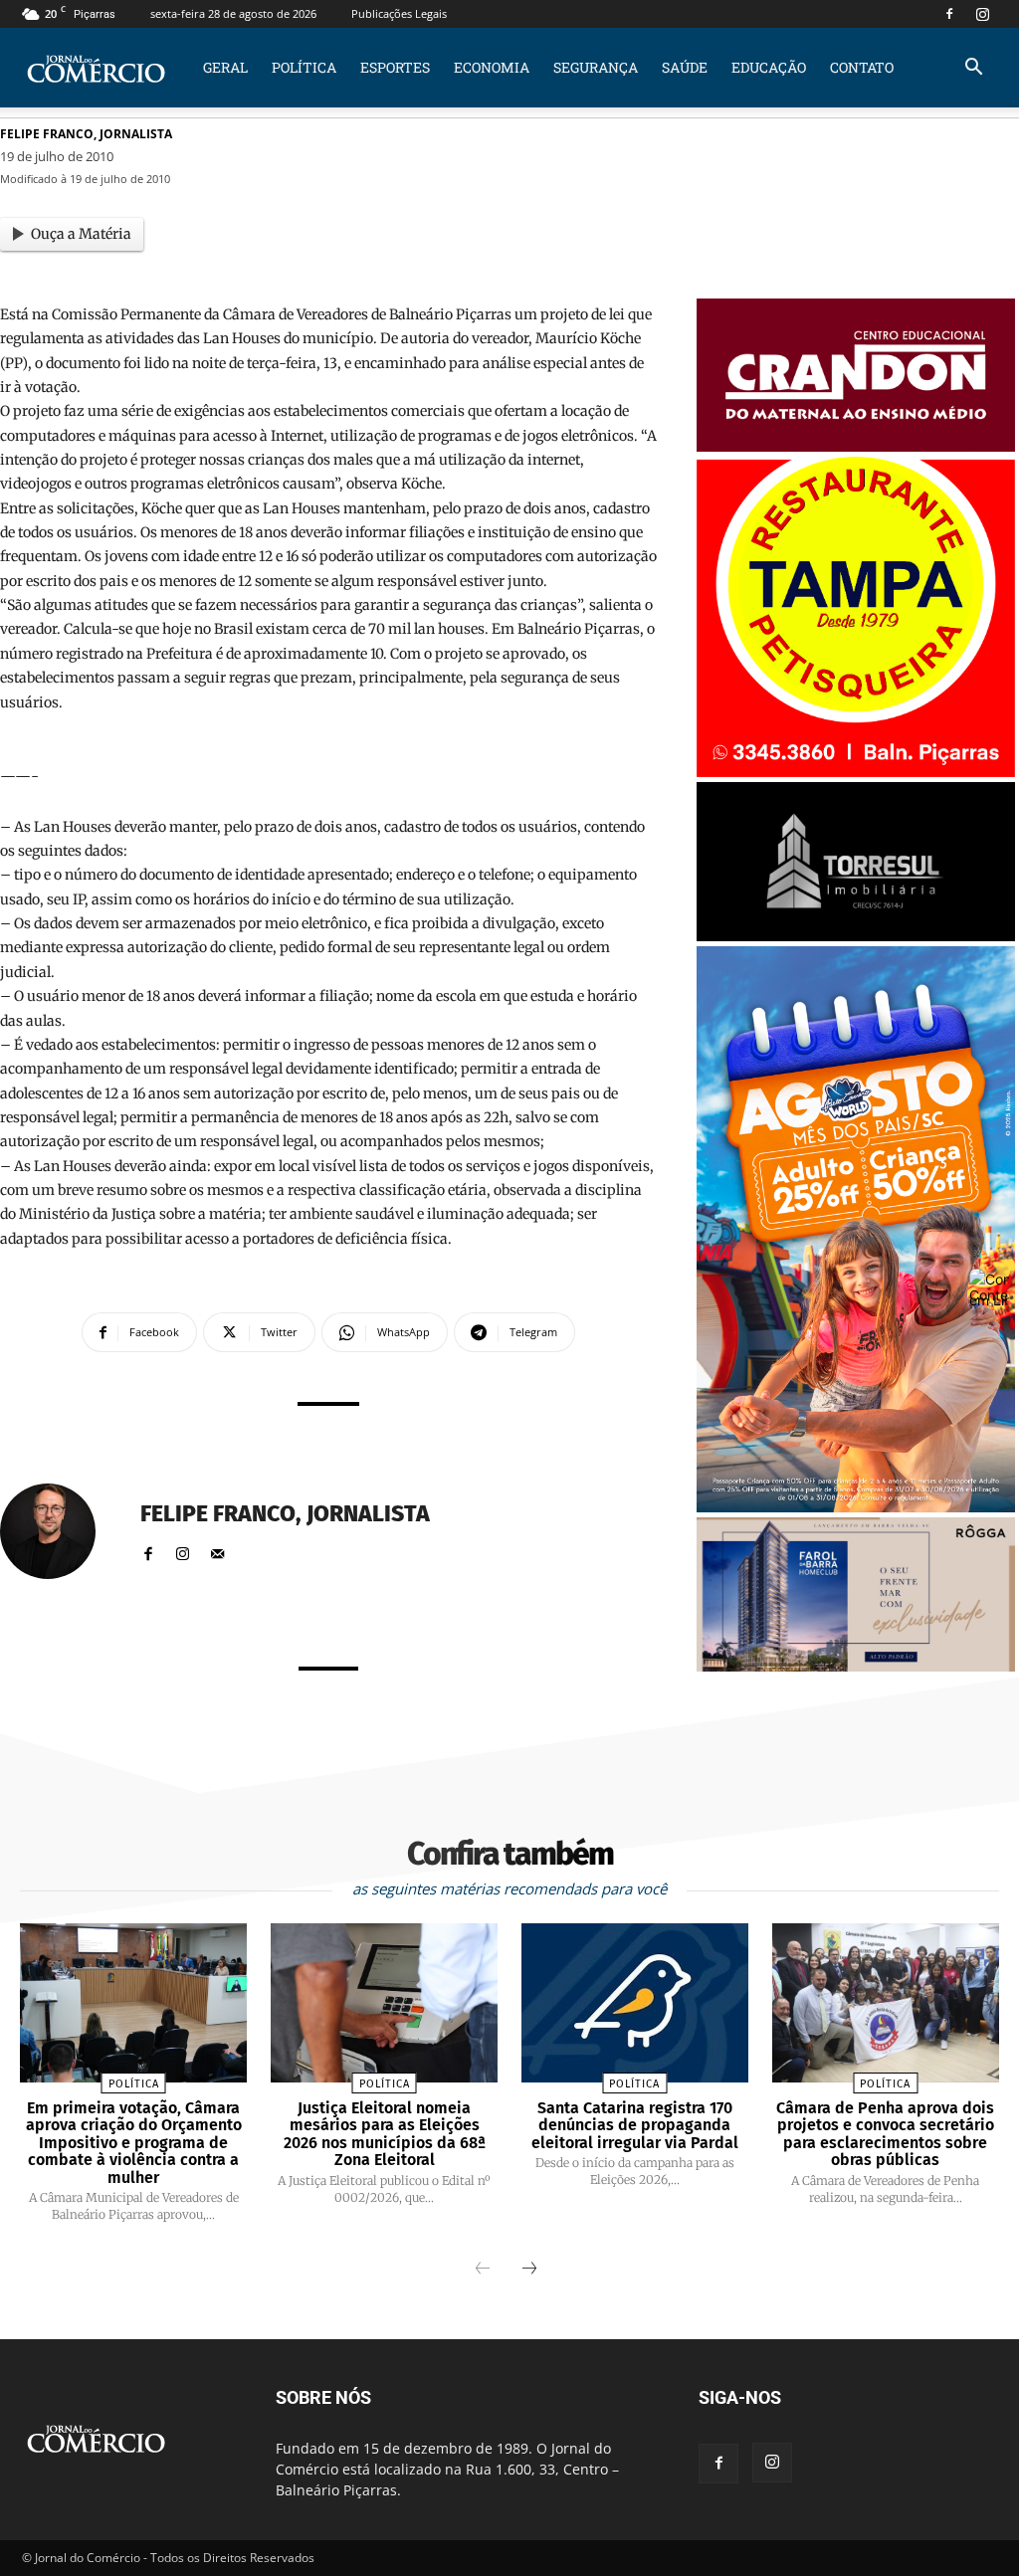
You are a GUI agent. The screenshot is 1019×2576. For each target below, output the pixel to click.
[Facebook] (949, 14)
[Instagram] (982, 14)
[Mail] (217, 1550)
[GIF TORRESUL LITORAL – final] (856, 936)
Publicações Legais (399, 13)
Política (304, 67)
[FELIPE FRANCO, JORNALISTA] (60, 1531)
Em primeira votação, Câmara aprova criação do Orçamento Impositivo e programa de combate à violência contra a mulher (134, 2143)
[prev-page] (483, 2270)
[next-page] (529, 2270)
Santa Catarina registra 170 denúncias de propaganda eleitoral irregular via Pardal (635, 2125)
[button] (973, 69)
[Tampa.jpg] (856, 772)
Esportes (395, 67)
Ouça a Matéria (81, 234)
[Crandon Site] (856, 446)
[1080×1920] (856, 1507)
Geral (225, 67)
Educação (769, 67)
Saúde (685, 67)
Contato (862, 67)
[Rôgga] (856, 1666)
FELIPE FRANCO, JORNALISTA (86, 134)
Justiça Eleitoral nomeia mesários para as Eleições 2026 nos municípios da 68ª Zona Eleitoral (385, 2134)
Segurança (596, 67)
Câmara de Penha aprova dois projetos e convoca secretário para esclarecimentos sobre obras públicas (885, 2134)
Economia (492, 67)
